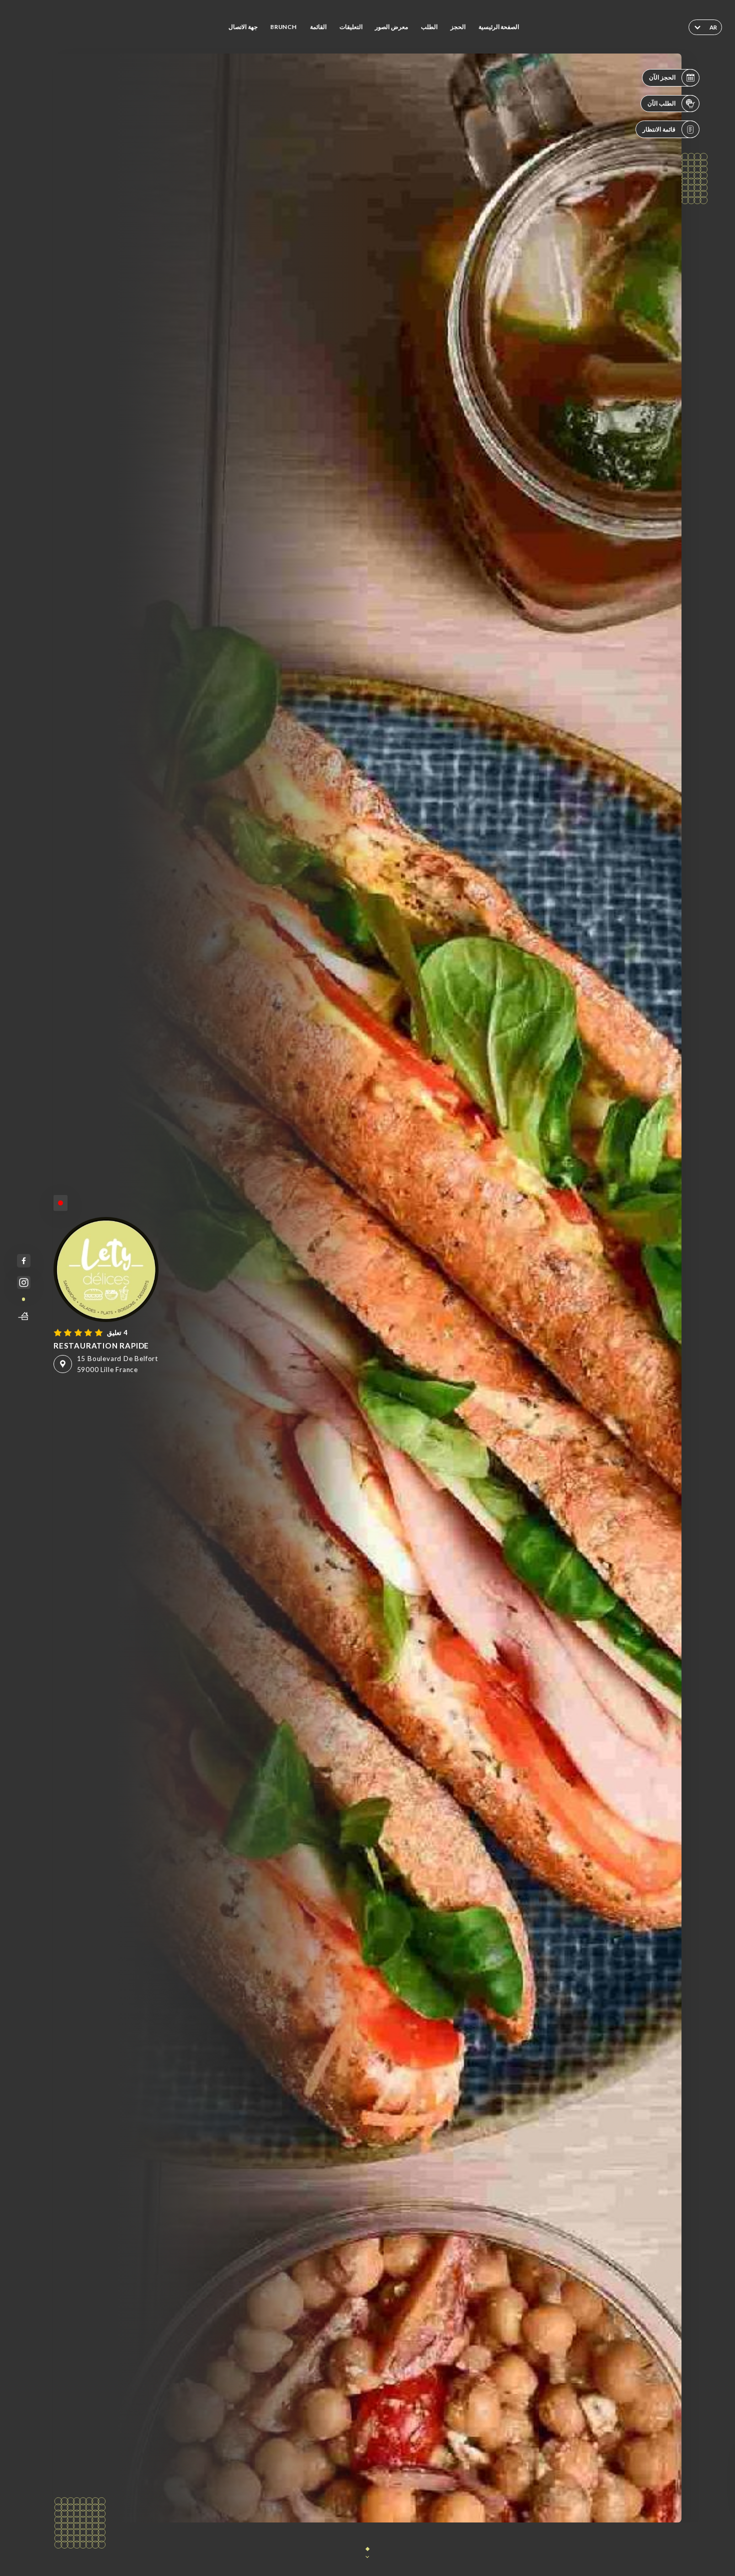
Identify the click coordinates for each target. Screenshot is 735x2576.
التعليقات (351, 27)
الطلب (429, 27)
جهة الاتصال (243, 27)
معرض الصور (391, 27)
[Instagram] (24, 1283)
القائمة (318, 27)
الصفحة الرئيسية (499, 27)
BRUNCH (284, 27)
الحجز (458, 27)
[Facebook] (24, 1261)
